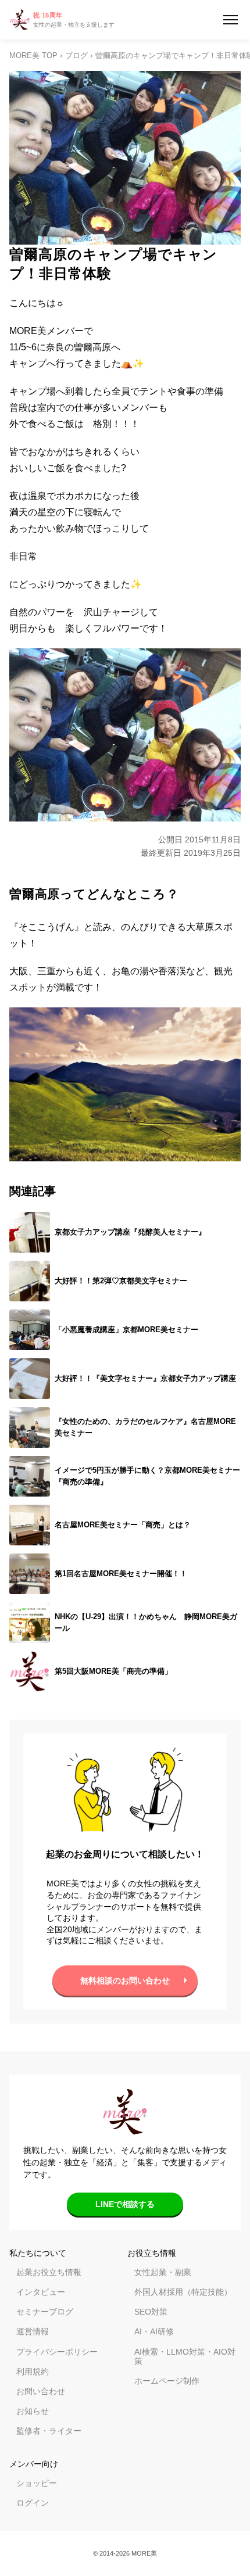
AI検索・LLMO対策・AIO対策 (185, 2356)
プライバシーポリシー (57, 2352)
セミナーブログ (45, 2312)
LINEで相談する (125, 2204)
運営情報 (33, 2331)
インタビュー (41, 2292)
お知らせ (33, 2411)
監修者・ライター (49, 2431)
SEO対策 (151, 2312)
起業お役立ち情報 (49, 2272)
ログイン (33, 2503)
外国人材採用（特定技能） (183, 2292)
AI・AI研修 (154, 2331)
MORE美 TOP (33, 56)
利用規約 (33, 2372)
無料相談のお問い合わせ (125, 1981)
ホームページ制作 (167, 2381)
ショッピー (37, 2483)
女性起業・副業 (163, 2272)
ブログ (76, 56)
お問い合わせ (41, 2391)
